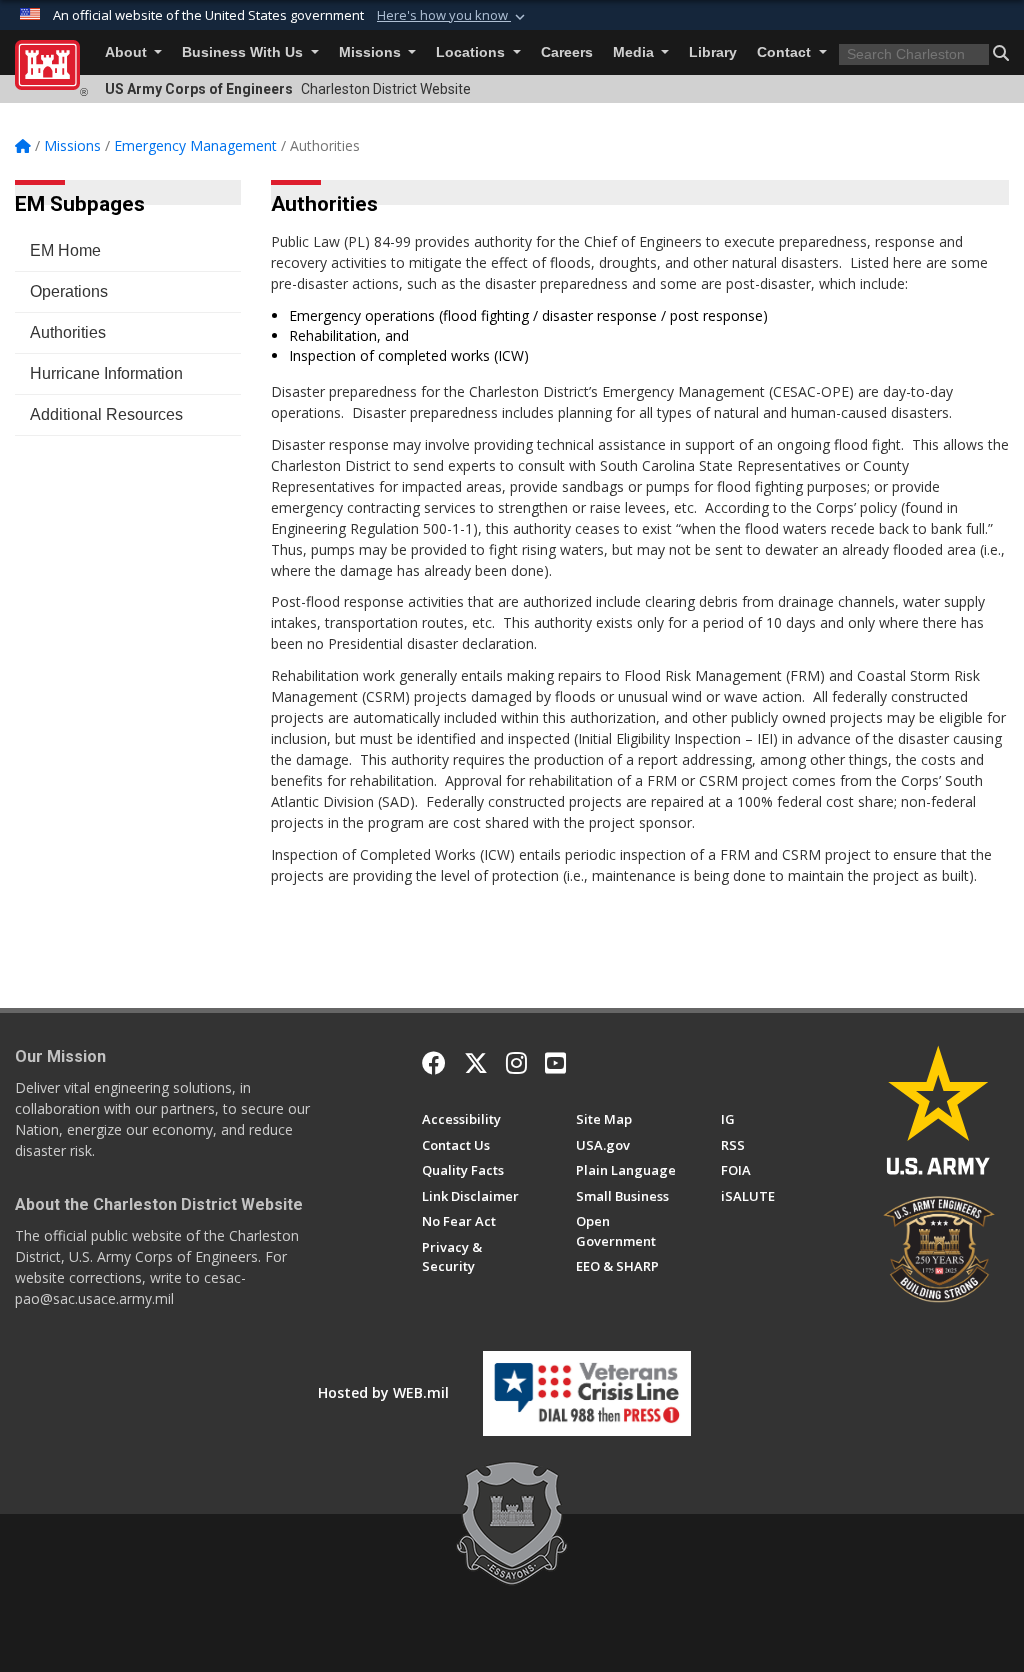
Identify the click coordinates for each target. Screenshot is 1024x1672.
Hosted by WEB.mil (383, 1392)
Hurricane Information (106, 373)
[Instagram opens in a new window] (516, 1063)
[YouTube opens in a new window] (555, 1063)
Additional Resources (106, 414)
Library (713, 52)
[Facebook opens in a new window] (434, 1063)
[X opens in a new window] (476, 1063)
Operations (69, 291)
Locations (472, 52)
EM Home (65, 250)
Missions (372, 52)
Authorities (68, 332)
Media (635, 52)
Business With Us (244, 52)
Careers (567, 52)
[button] (453, 16)
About (128, 52)
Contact (786, 52)
